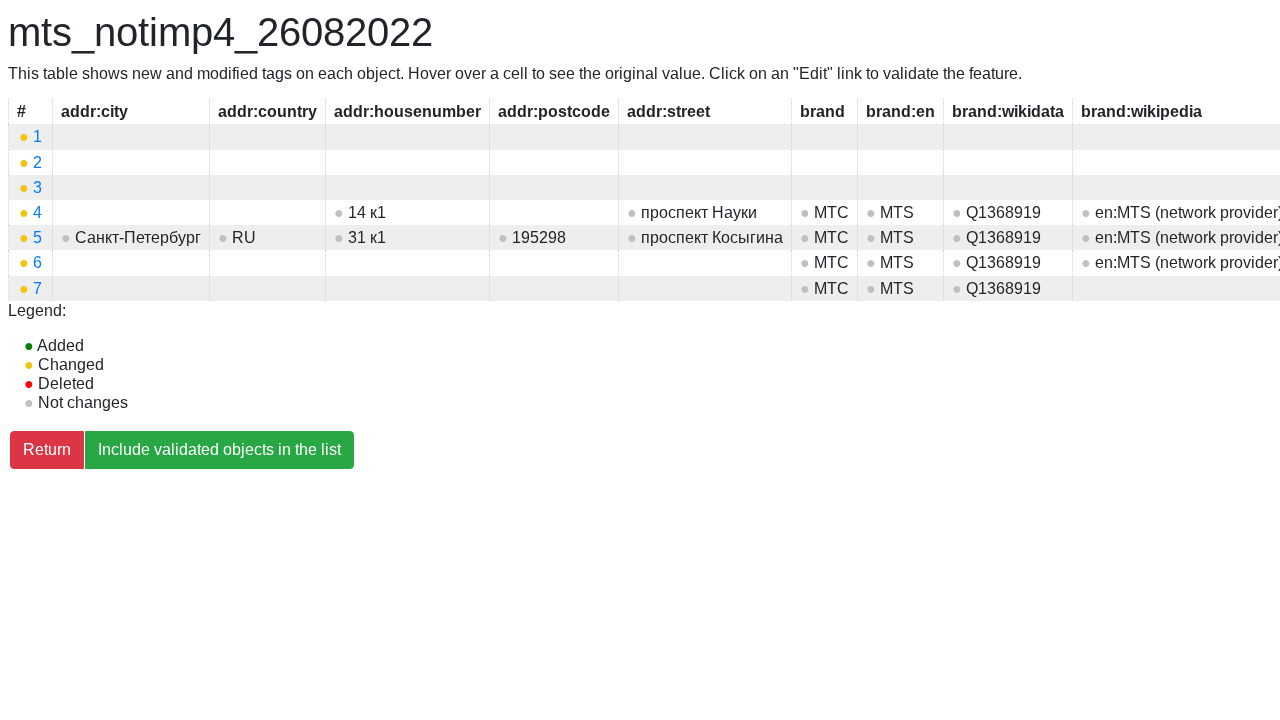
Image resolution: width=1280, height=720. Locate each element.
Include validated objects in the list (219, 449)
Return (47, 449)
